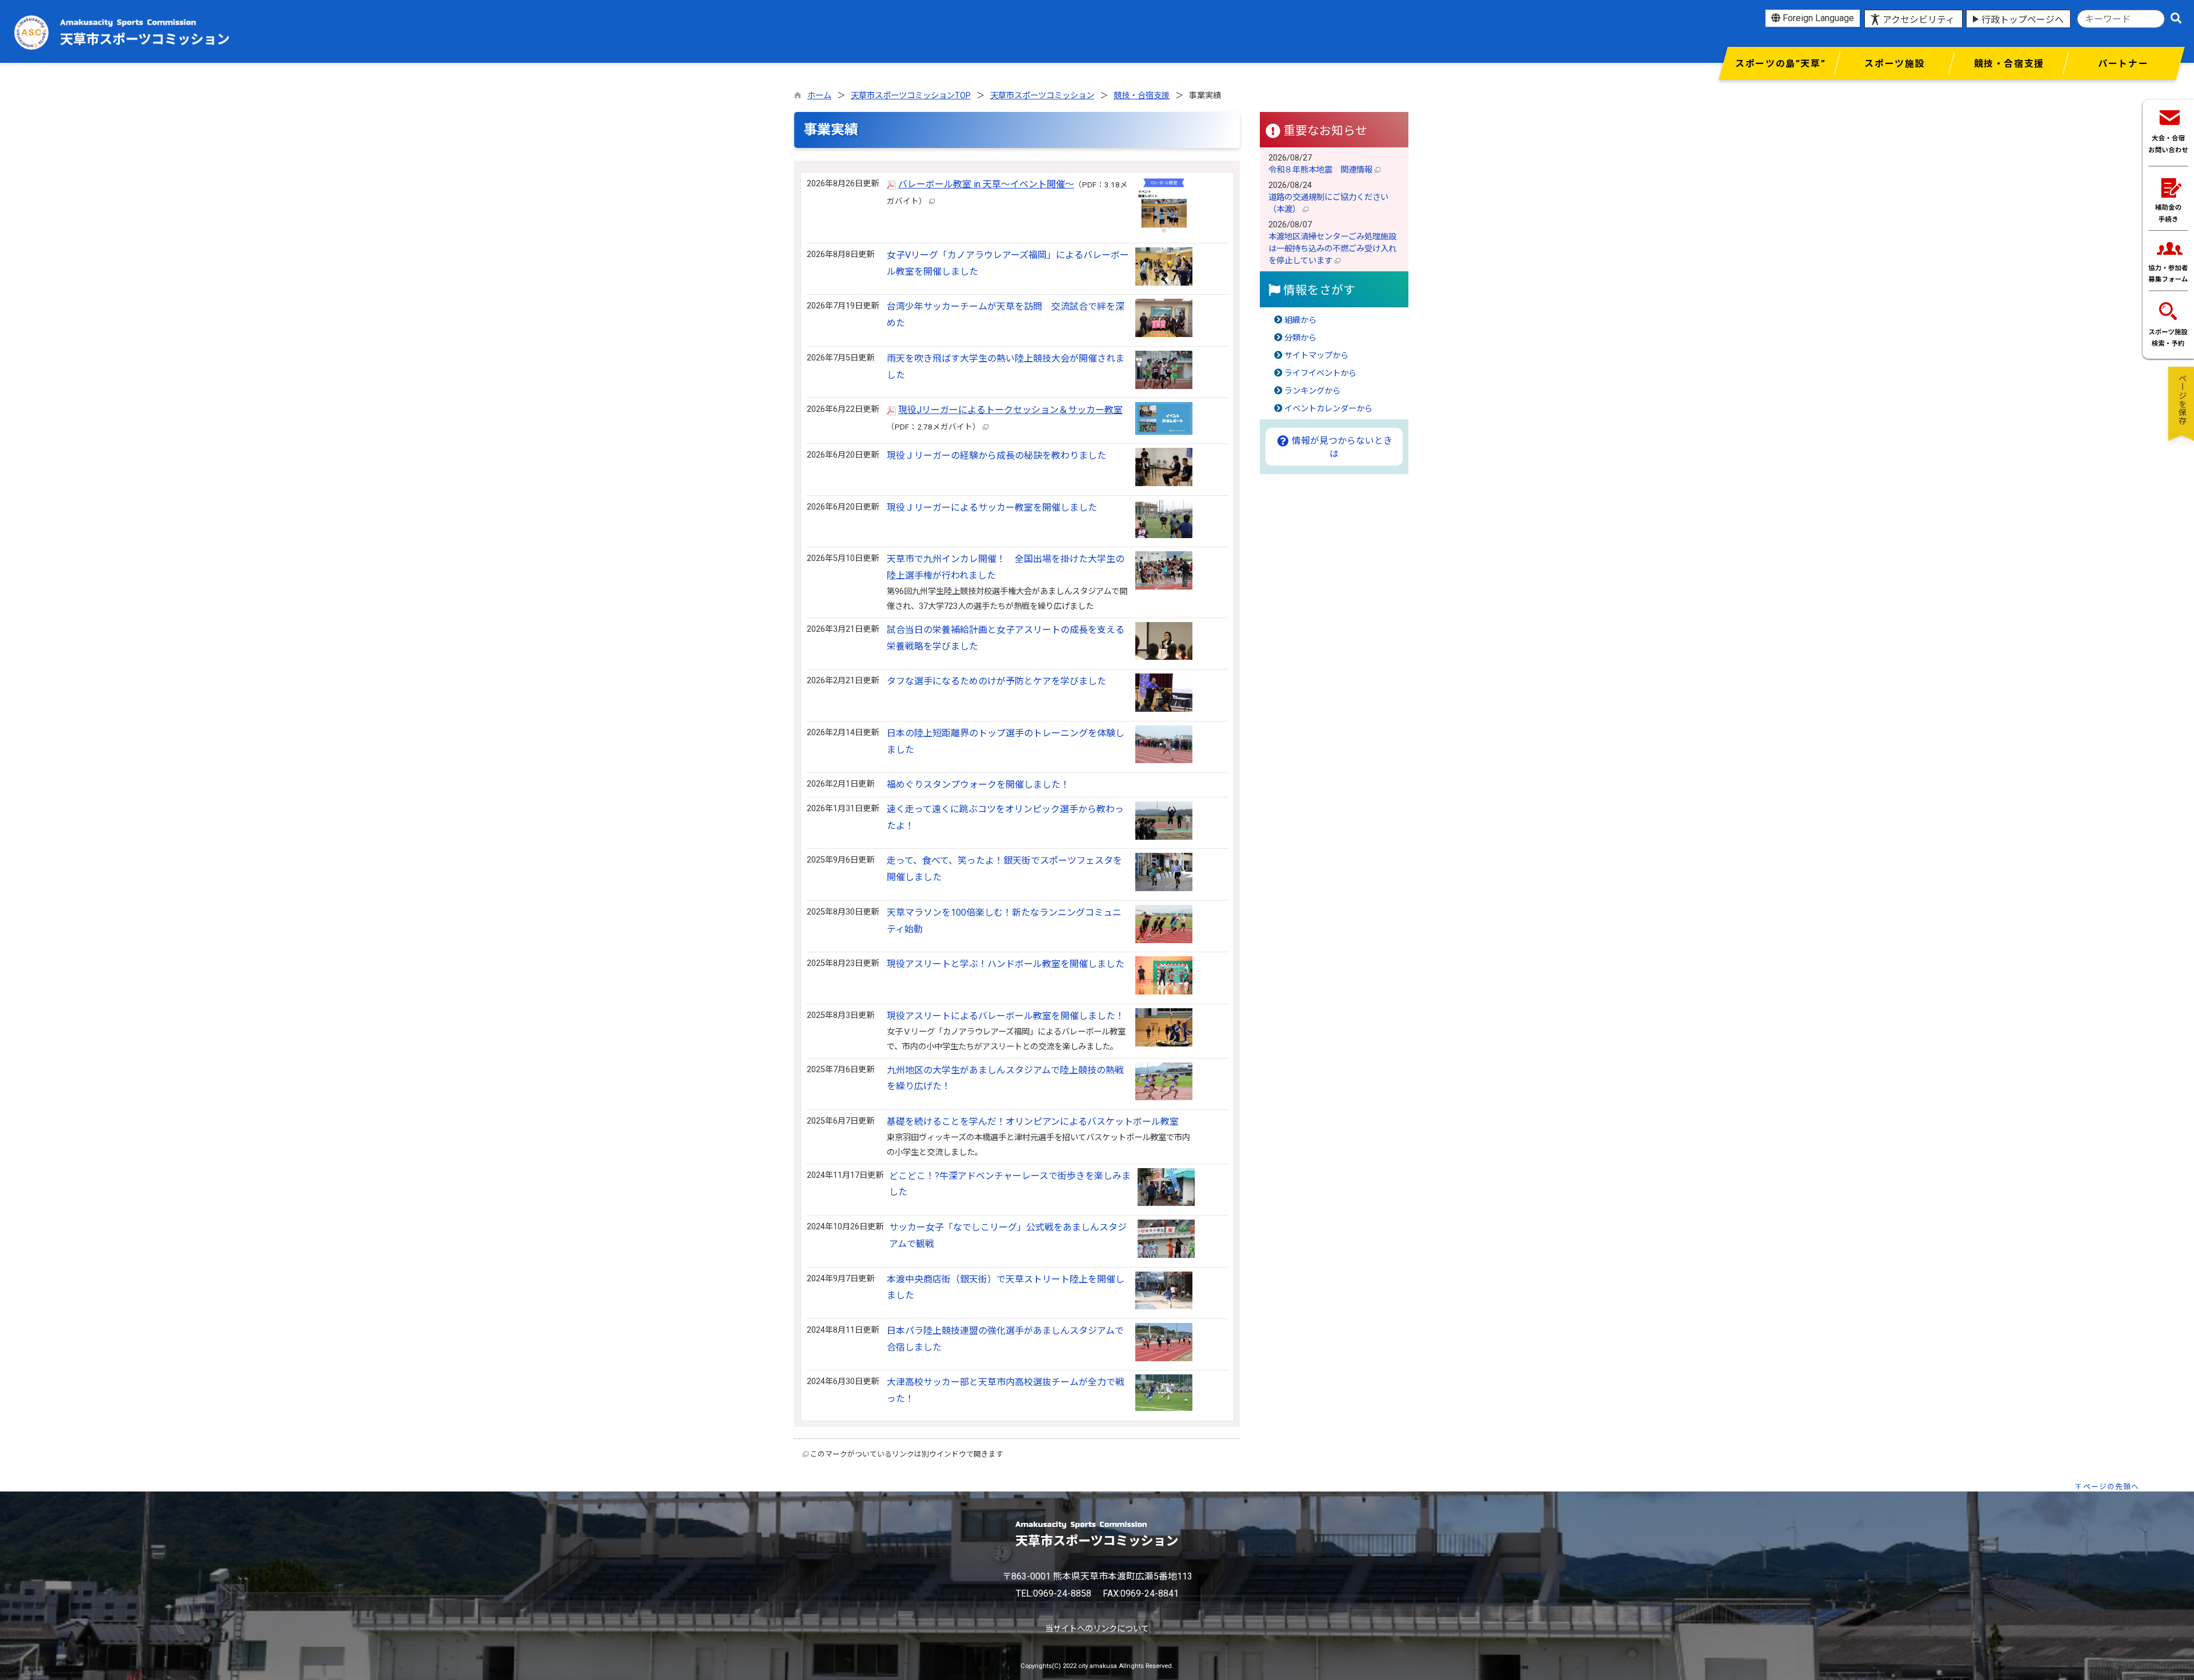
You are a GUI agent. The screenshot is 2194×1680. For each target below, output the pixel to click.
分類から (1300, 338)
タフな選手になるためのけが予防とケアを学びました (996, 681)
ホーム (819, 96)
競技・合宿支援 (1142, 96)
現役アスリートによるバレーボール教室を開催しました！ (1006, 1016)
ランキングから (1312, 391)
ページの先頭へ (2111, 1487)
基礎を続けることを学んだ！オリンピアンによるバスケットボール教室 (1033, 1122)
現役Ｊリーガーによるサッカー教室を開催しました (992, 508)
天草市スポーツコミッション (1042, 96)
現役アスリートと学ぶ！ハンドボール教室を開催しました (1006, 964)
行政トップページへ (2023, 20)
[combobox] (2121, 19)
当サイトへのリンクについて (1097, 1629)
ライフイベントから (1320, 373)
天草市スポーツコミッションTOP (911, 96)
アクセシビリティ (1919, 20)
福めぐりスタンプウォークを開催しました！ (978, 785)
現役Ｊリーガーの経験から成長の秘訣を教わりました (996, 456)
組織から (1300, 320)
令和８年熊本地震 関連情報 (1322, 170)
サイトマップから (1316, 356)
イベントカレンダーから (1328, 409)
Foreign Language (1817, 18)
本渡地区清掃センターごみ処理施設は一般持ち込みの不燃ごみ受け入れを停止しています (1332, 249)
